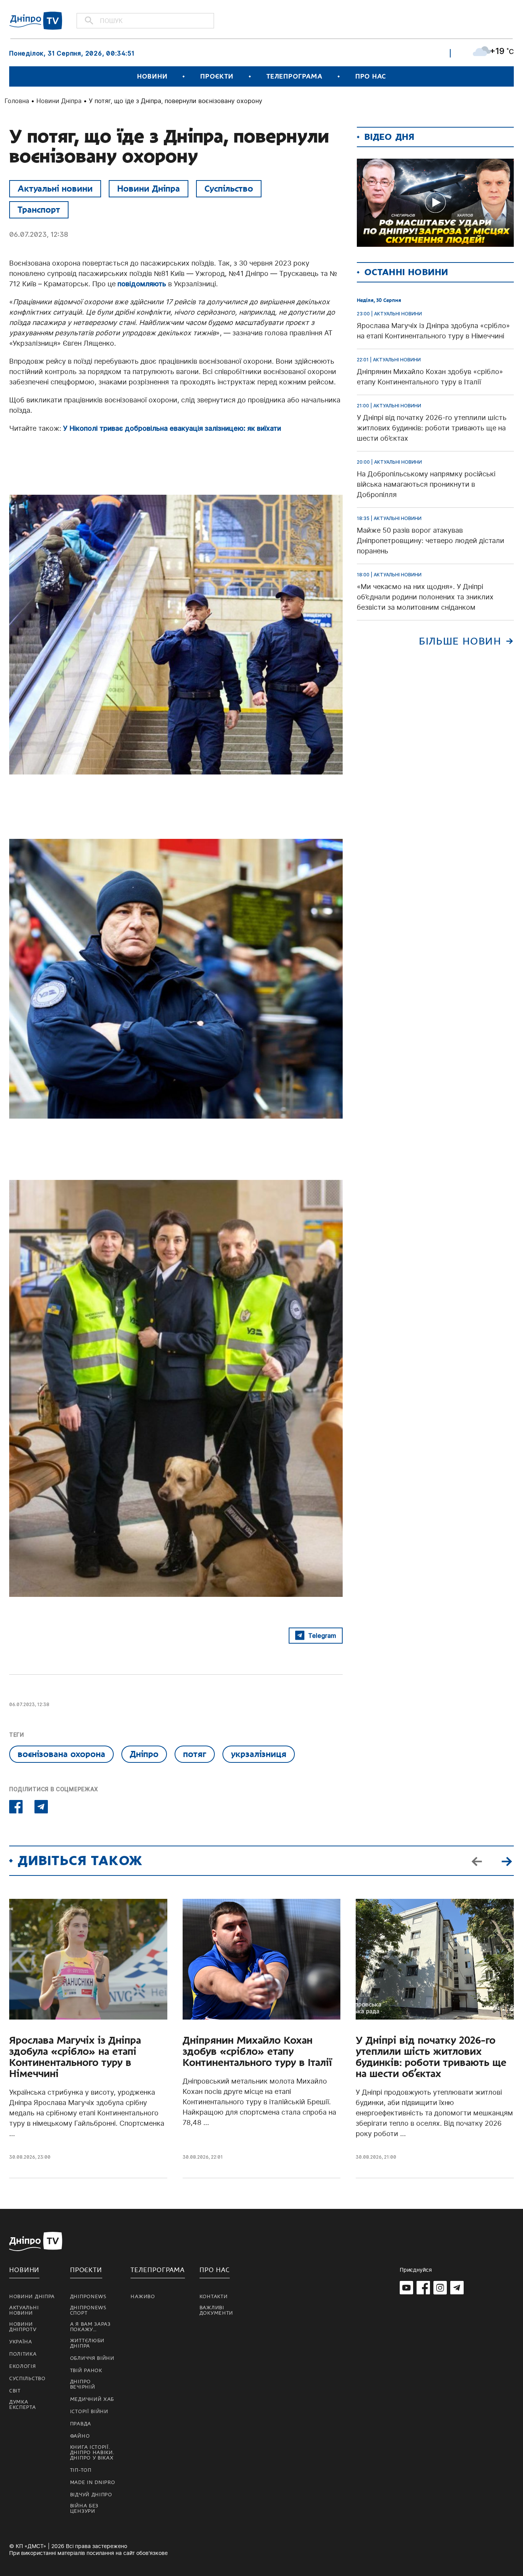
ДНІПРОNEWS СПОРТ (88, 2310)
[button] (507, 1861)
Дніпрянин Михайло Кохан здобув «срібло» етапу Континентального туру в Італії (257, 2052)
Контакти (214, 2297)
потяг (195, 1754)
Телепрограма (294, 76)
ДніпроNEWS (88, 2297)
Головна (17, 101)
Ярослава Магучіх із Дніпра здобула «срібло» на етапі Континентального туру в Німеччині (75, 2057)
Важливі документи (216, 2310)
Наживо (143, 2297)
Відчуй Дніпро (91, 2495)
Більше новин (460, 641)
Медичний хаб (92, 2399)
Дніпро (144, 1754)
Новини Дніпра (59, 101)
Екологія (23, 2366)
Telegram (322, 1636)
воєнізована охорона (61, 1754)
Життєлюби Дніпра (87, 2343)
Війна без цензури (84, 2509)
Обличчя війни (92, 2358)
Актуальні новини (55, 189)
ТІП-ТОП (81, 2470)
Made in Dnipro (93, 2482)
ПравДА (81, 2424)
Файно (80, 2436)
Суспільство (229, 189)
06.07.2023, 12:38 (39, 234)
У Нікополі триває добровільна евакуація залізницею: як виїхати (172, 428)
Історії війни (89, 2412)
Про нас (371, 76)
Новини (152, 76)
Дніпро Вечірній (83, 2384)
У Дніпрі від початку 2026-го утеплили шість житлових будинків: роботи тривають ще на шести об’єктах (431, 2057)
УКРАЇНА (21, 2342)
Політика (23, 2354)
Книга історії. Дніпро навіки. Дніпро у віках (92, 2453)
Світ (15, 2391)
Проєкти (217, 76)
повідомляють (142, 284)
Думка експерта (23, 2405)
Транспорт (39, 210)
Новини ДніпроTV (23, 2327)
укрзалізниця (259, 1754)
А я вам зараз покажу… (90, 2327)
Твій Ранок (86, 2371)
